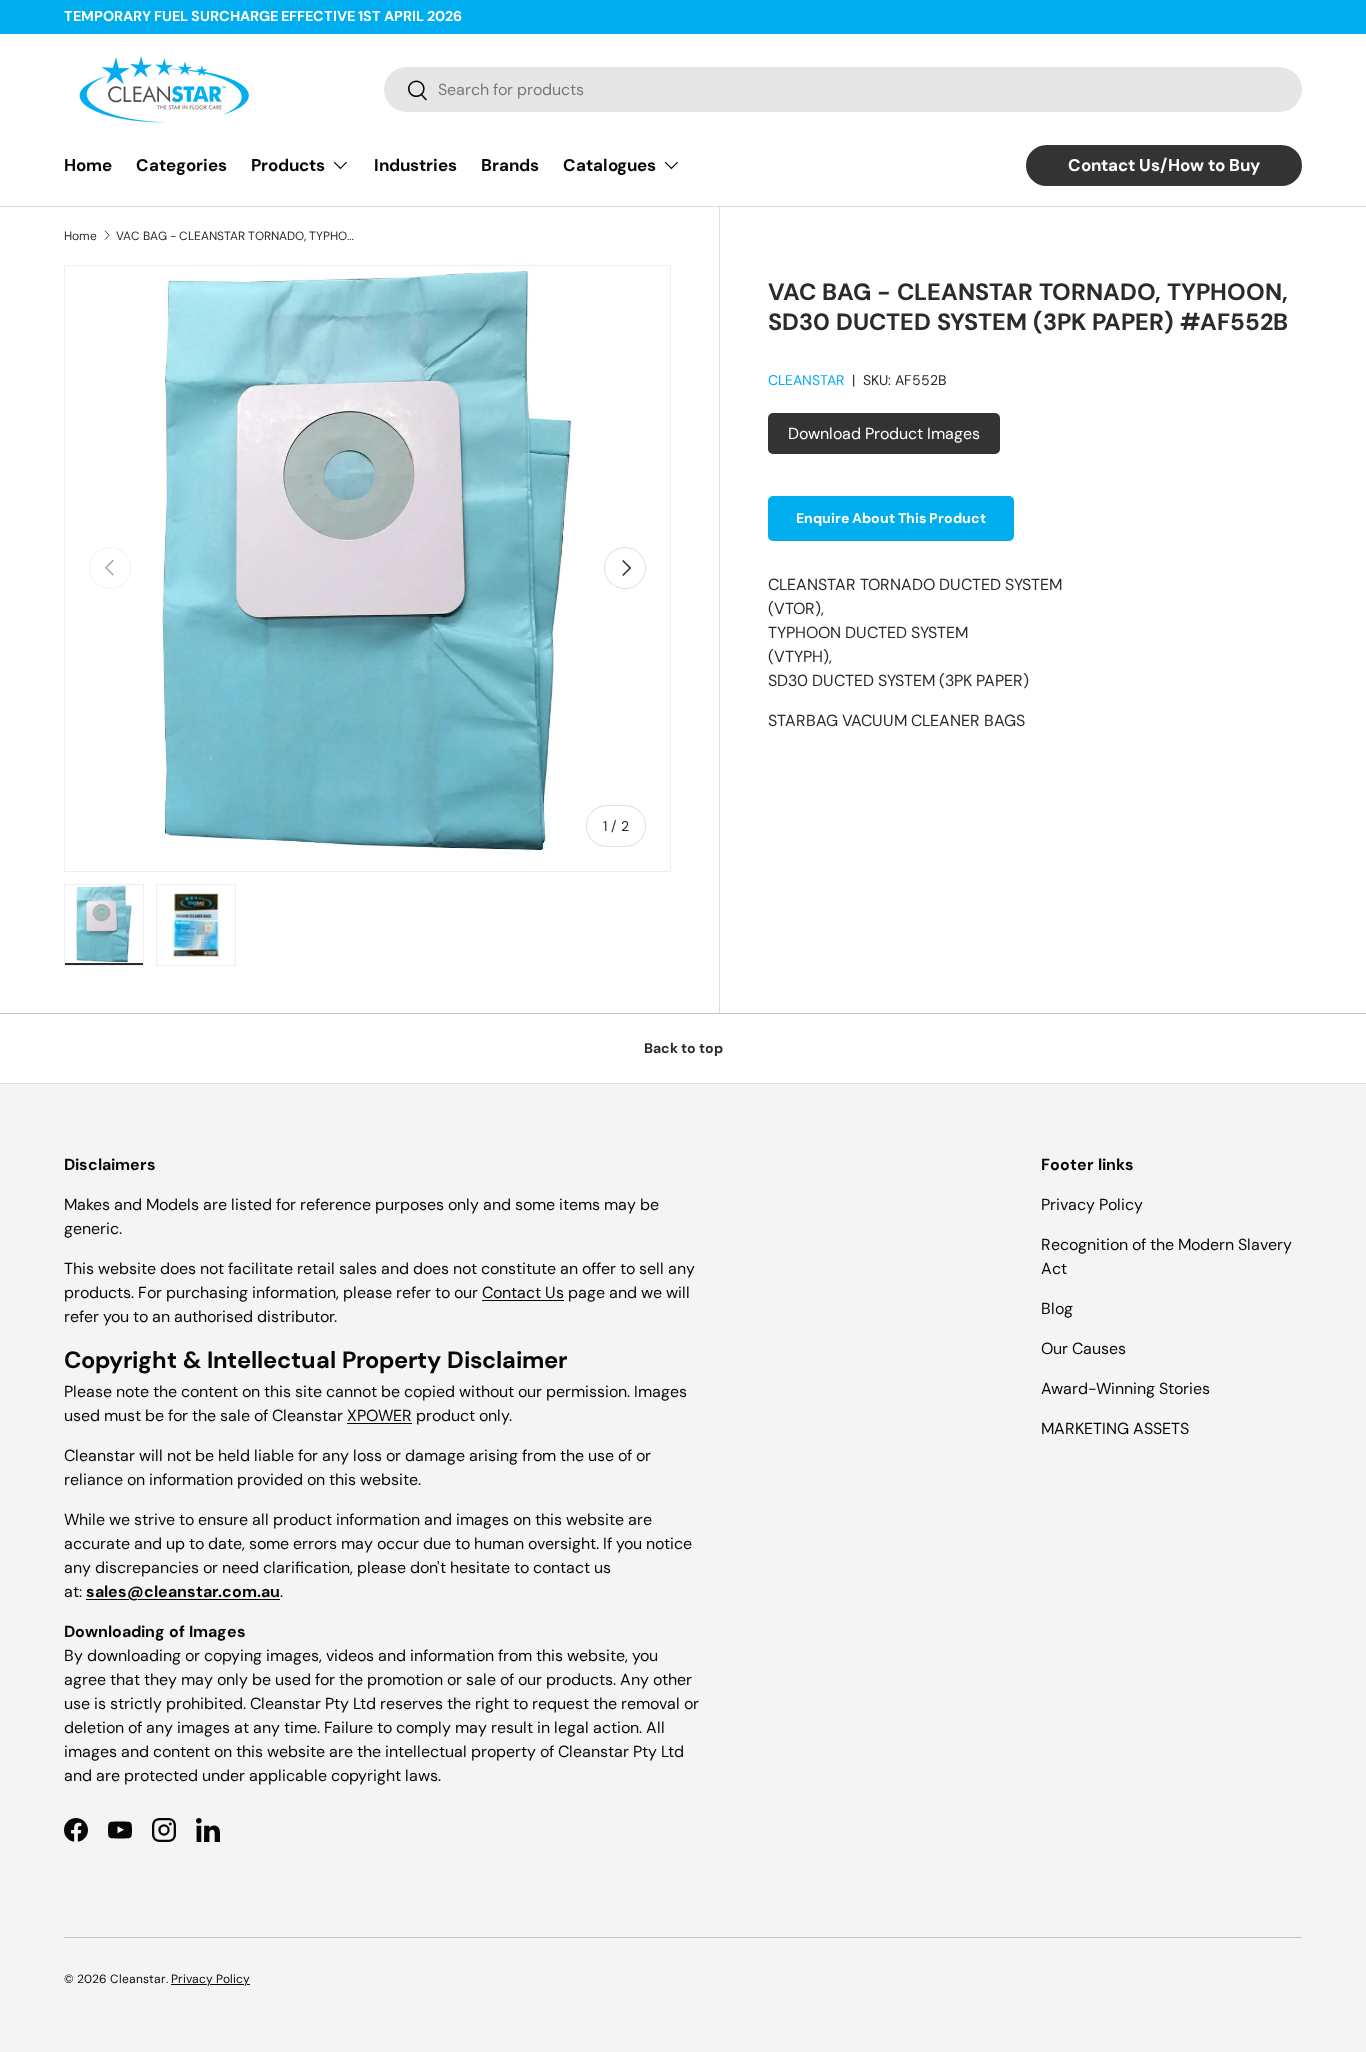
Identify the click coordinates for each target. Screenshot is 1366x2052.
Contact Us (523, 1292)
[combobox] (843, 89)
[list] (367, 568)
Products (288, 165)
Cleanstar (138, 1979)
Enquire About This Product (891, 518)
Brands (510, 165)
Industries (415, 165)
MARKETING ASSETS (1115, 1428)
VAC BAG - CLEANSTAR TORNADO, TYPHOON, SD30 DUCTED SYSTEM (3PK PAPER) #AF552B (236, 236)
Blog (1057, 1308)
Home (88, 165)
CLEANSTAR (806, 380)
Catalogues (609, 165)
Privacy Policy (1092, 1204)
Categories (181, 165)
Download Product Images (884, 433)
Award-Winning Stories (1125, 1388)
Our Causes (1083, 1348)
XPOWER (379, 1415)
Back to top (683, 1048)
